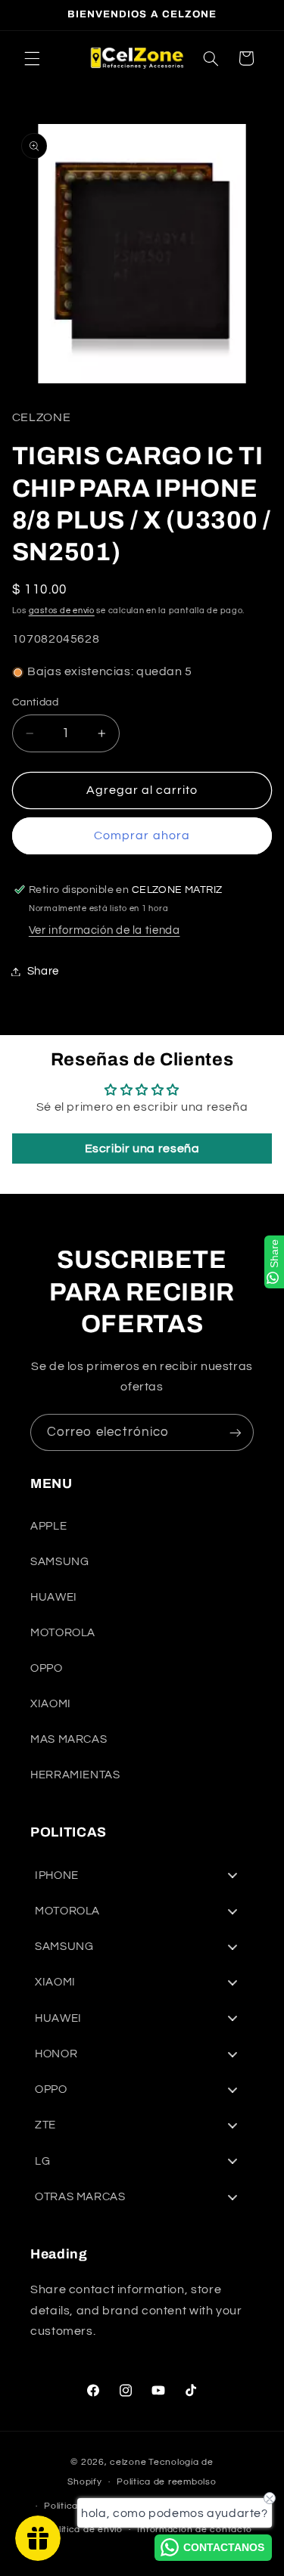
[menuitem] (142, 1875)
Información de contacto (195, 2530)
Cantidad (35, 702)
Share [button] (43, 971)
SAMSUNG (59, 1562)
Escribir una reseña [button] (142, 1149)
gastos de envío (62, 611)
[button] (32, 58)
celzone (128, 2462)
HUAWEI (54, 1597)
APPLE (48, 1526)
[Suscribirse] (236, 1432)
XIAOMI (51, 1704)
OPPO (47, 1668)
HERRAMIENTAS (75, 1775)
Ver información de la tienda (105, 930)
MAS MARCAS (69, 1739)
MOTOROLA (63, 1633)
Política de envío (84, 2530)
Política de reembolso (166, 2482)
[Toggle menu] (233, 1875)
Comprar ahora (142, 835)
